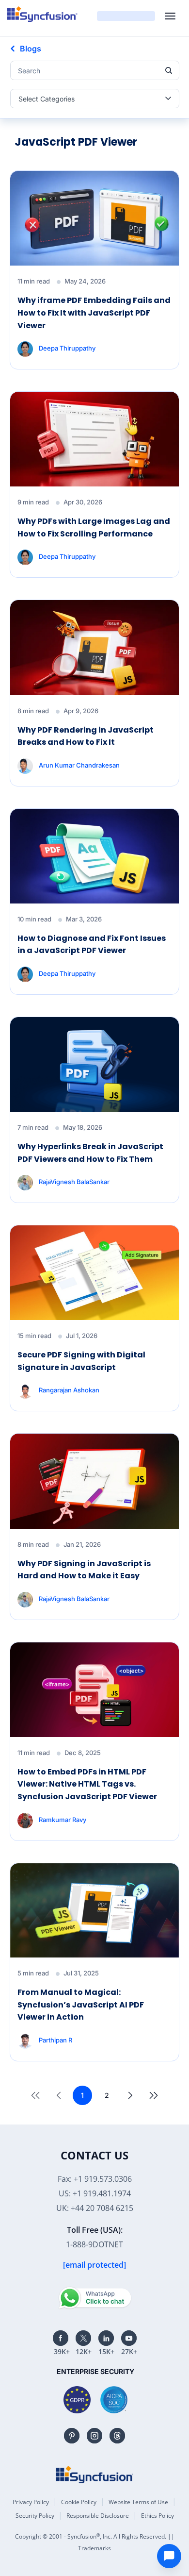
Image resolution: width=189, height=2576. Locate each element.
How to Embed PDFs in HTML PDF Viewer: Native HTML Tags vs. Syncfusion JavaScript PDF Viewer (87, 1784)
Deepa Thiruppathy (67, 348)
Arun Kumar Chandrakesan (79, 765)
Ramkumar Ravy (63, 1819)
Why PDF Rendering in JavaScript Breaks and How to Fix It (86, 736)
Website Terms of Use (138, 2502)
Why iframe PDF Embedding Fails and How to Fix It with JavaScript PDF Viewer (94, 313)
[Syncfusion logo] (42, 14)
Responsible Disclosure (98, 2516)
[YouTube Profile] (129, 2338)
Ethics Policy (157, 2516)
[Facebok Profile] (61, 2338)
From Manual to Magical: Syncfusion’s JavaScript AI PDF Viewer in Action (81, 2005)
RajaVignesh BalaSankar (74, 1182)
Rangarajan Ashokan (69, 1390)
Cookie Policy (79, 2502)
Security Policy (35, 2516)
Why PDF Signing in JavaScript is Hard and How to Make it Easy (84, 1570)
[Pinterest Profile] (72, 2436)
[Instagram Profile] (94, 2436)
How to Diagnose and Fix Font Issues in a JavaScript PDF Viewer (92, 945)
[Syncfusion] (94, 2475)
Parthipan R (55, 2040)
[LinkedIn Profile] (106, 2338)
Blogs (31, 49)
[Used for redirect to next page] (130, 2095)
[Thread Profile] (117, 2436)
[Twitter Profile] (83, 2338)
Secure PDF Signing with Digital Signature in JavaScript (81, 1361)
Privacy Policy (31, 2502)
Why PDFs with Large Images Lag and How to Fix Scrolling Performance (94, 527)
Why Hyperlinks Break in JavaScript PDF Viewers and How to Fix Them (90, 1153)
